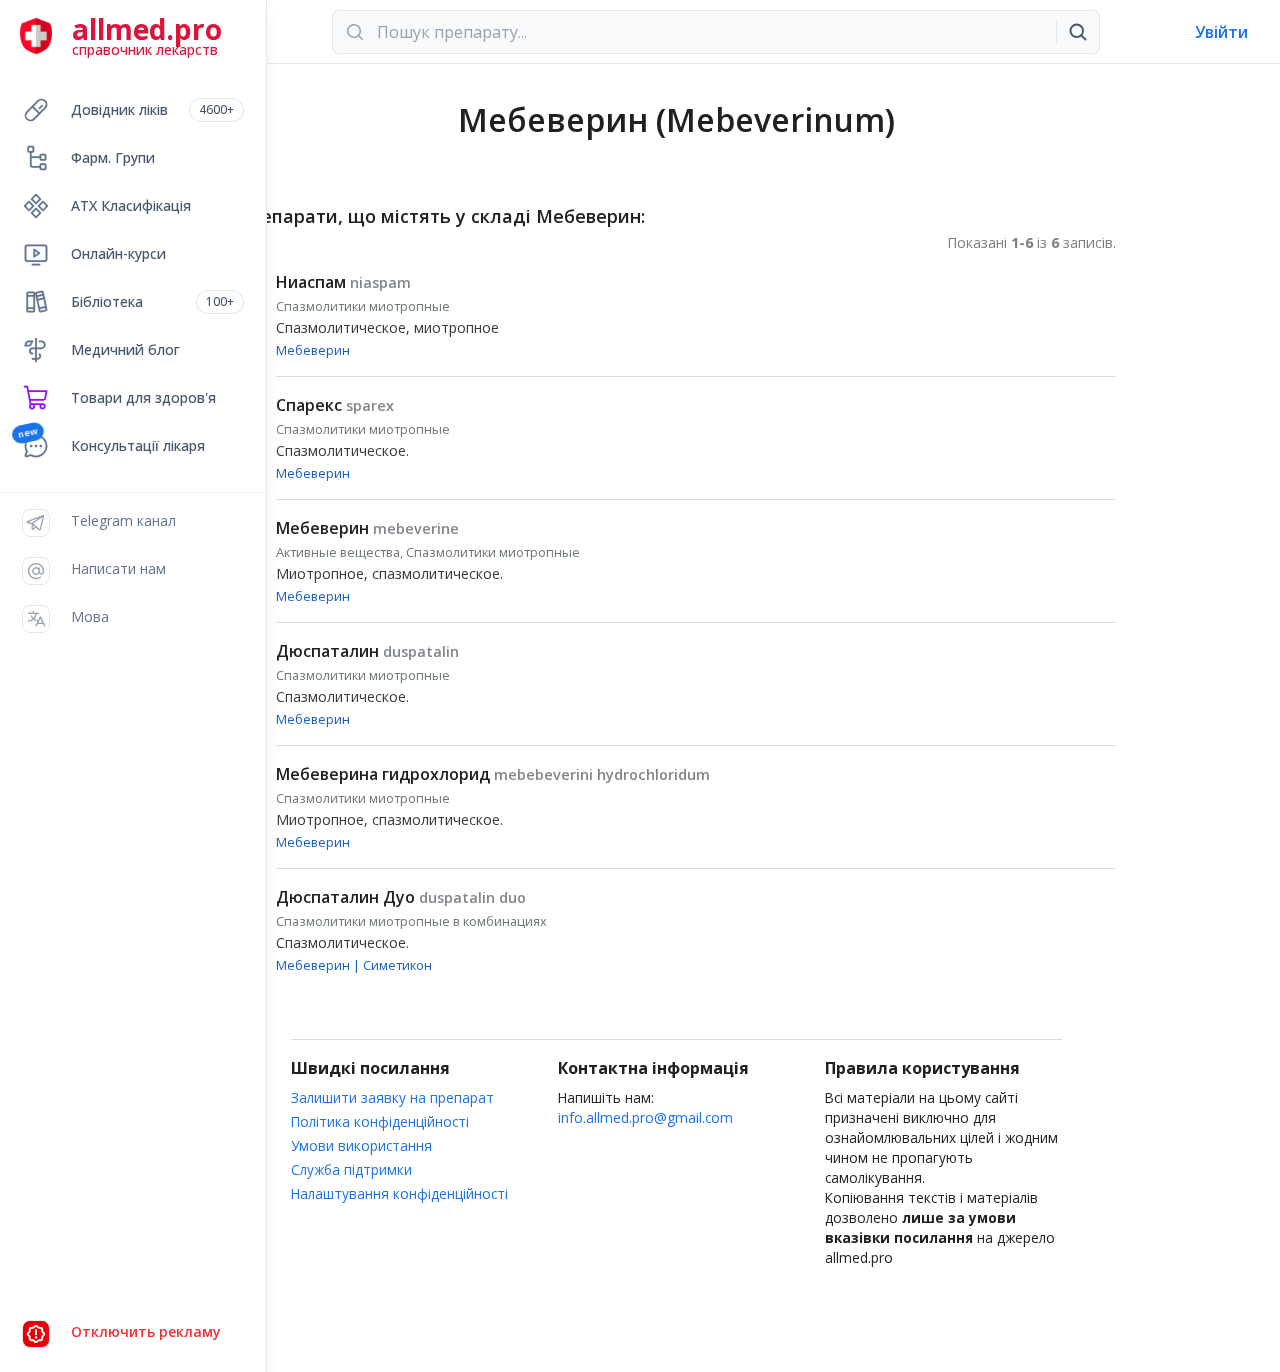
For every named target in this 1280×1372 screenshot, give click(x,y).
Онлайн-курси (118, 253)
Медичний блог (125, 349)
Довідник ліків (152, 109)
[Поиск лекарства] (1078, 32)
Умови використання (361, 1145)
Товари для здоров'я (143, 397)
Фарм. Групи (113, 157)
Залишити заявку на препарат (392, 1097)
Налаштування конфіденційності (399, 1193)
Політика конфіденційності (380, 1121)
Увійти (1221, 32)
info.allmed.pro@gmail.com (645, 1117)
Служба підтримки (351, 1169)
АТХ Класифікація (131, 205)
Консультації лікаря (138, 445)
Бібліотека (152, 301)
